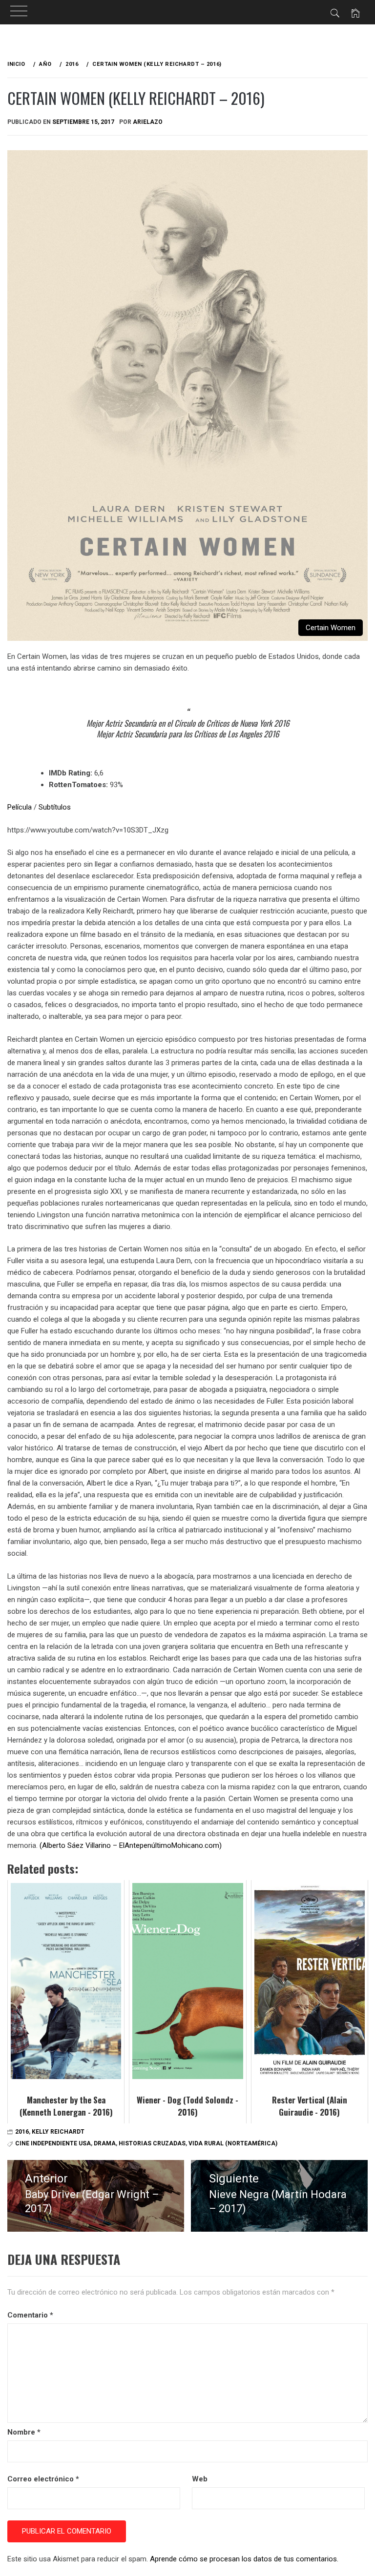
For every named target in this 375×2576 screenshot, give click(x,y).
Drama (105, 2143)
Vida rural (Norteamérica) (233, 2143)
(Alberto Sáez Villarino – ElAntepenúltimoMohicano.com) (132, 1845)
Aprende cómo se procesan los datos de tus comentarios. (244, 2559)
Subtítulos (55, 807)
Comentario (30, 2315)
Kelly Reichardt (58, 2132)
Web (200, 2479)
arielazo (148, 122)
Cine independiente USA (53, 2143)
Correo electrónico (43, 2479)
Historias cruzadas (152, 2143)
